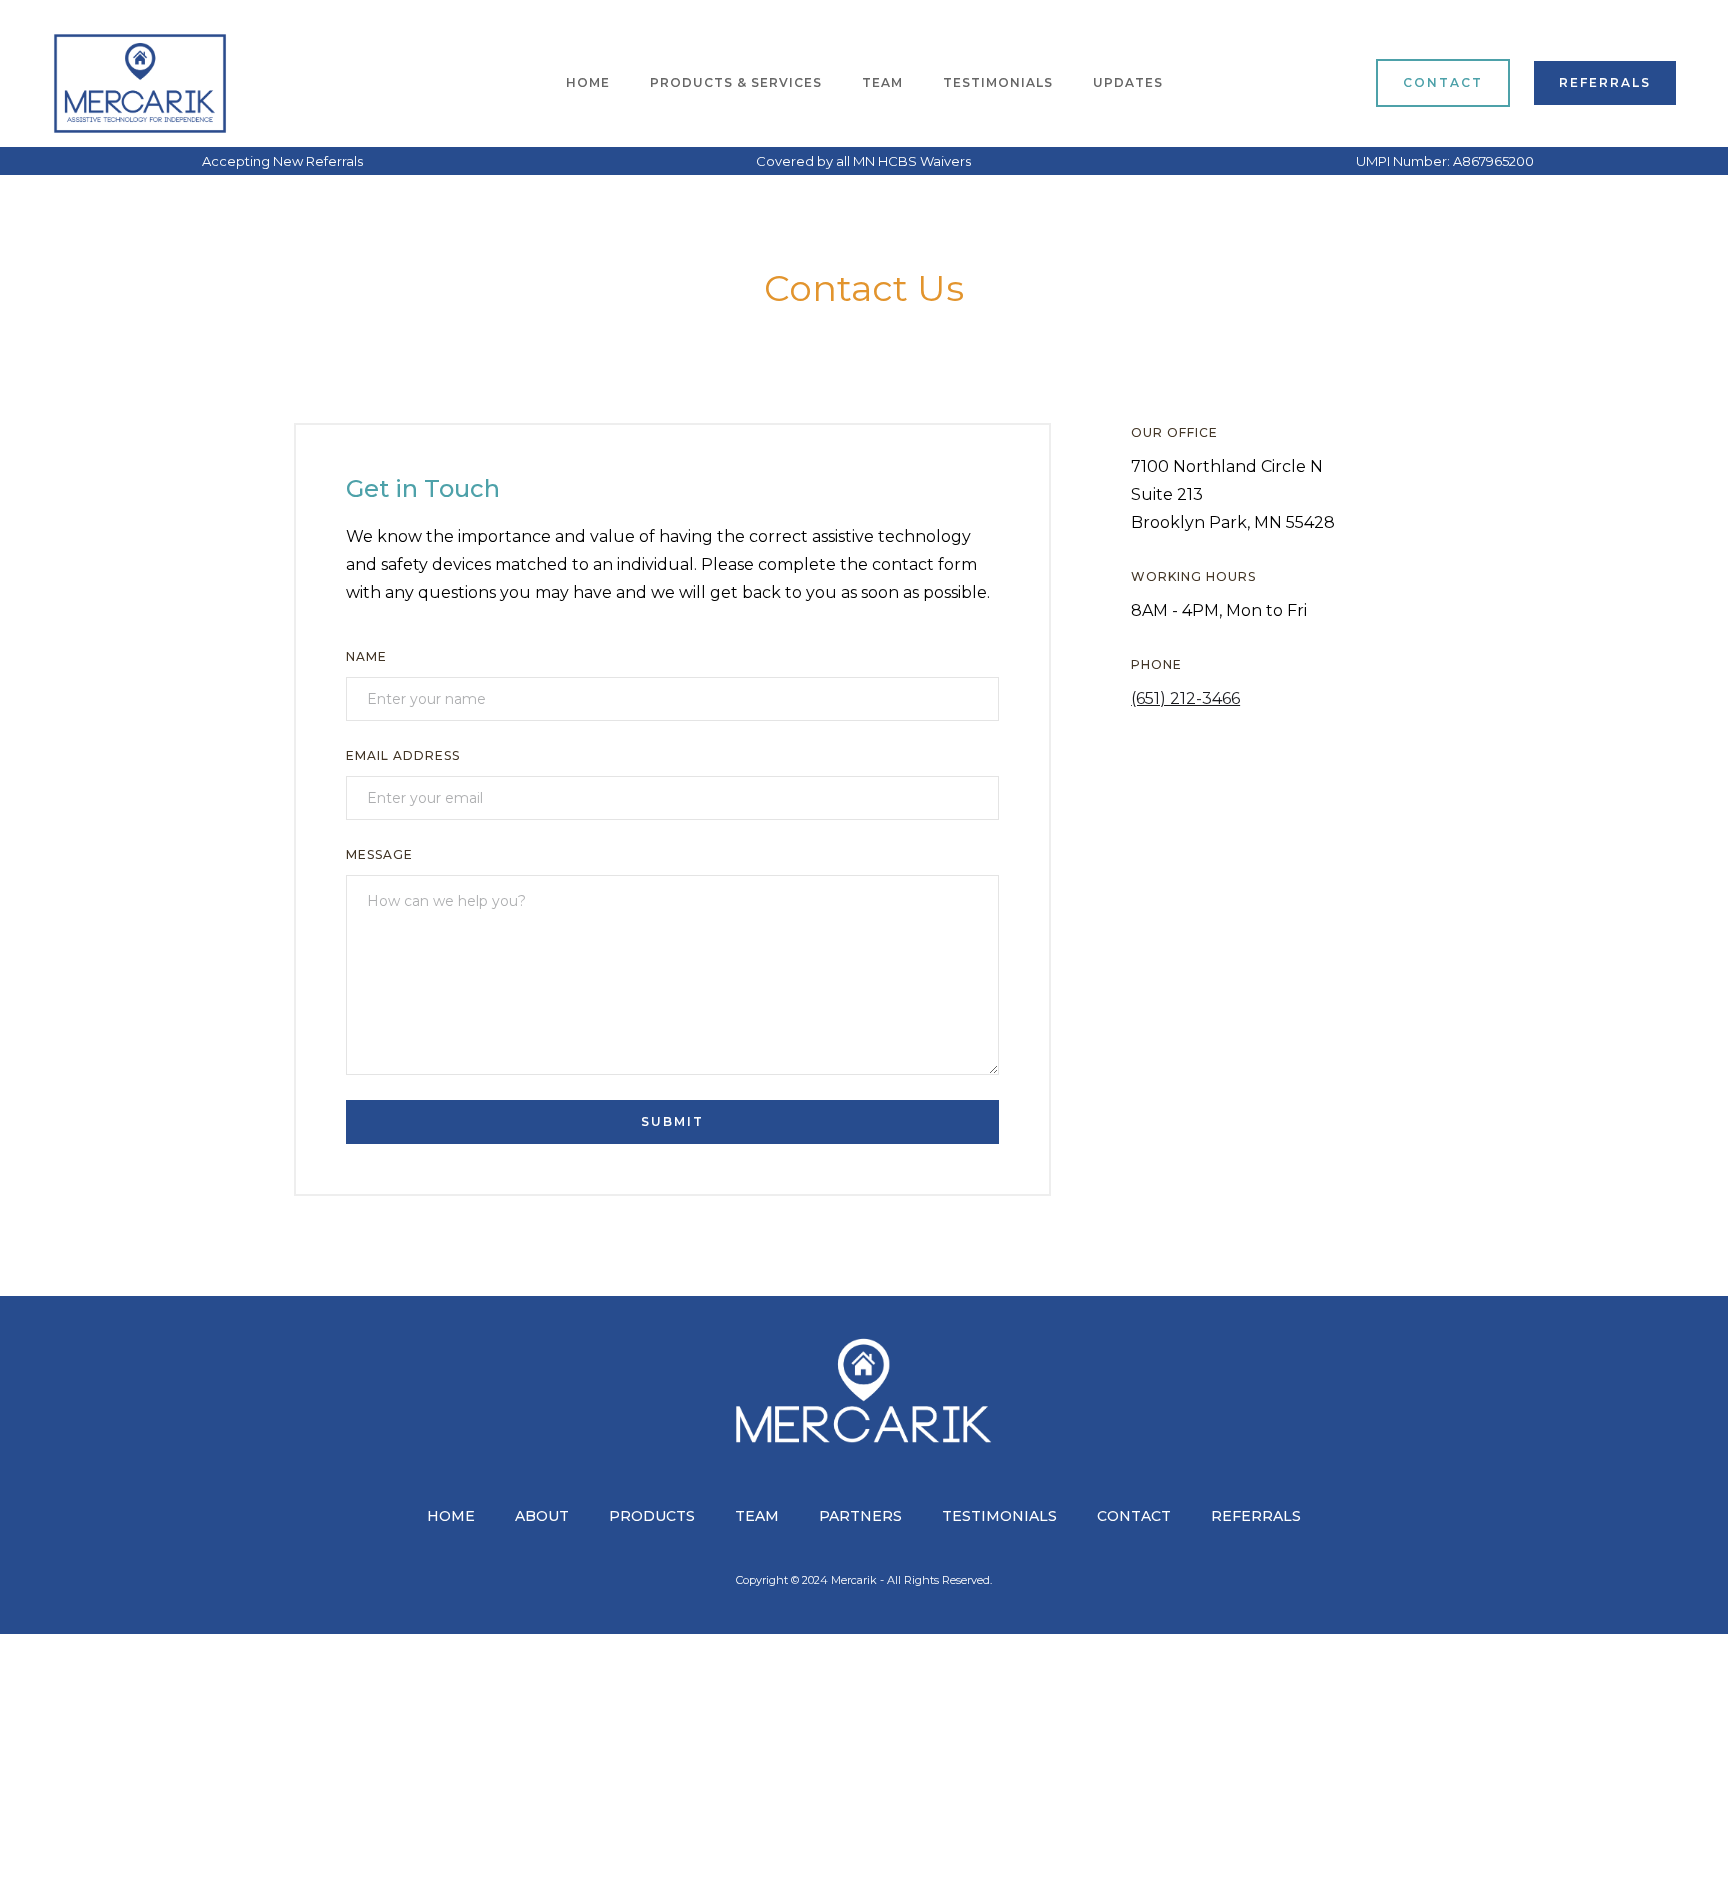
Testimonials (998, 82)
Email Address (403, 755)
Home (588, 82)
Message (379, 854)
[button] (736, 83)
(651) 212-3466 (1185, 698)
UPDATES (1128, 82)
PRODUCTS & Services (736, 82)
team (882, 82)
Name (366, 656)
